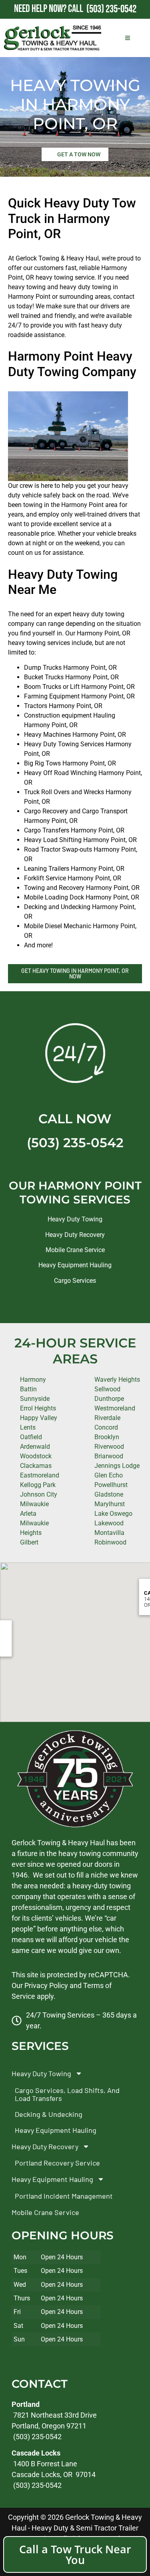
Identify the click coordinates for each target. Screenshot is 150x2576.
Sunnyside (35, 1399)
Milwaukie (34, 1504)
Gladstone (109, 1494)
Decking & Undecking (49, 2114)
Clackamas (36, 1466)
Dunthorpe (109, 1399)
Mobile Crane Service (75, 1250)
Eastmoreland (40, 1475)
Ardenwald (35, 1447)
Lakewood (109, 1523)
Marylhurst (110, 1504)
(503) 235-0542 (75, 1143)
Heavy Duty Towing (75, 1219)
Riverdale (107, 1418)
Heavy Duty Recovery (75, 1235)
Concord (106, 1427)
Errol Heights (38, 1408)
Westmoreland (115, 1408)
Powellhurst (111, 1485)
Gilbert (29, 1542)
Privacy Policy (46, 1985)
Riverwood (109, 1447)
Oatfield (31, 1437)
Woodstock (36, 1456)
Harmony (33, 1380)
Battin (28, 1389)
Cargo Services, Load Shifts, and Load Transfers (67, 2094)
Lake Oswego (113, 1514)
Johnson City (39, 1494)
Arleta (28, 1514)
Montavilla (109, 1533)
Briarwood (109, 1456)
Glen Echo (109, 1475)
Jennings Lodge (117, 1466)
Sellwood (107, 1389)
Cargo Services (75, 1281)
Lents (28, 1427)
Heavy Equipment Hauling (75, 1265)
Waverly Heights (117, 1380)
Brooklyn (107, 1437)
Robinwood (110, 1542)
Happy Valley (39, 1418)
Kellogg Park (38, 1485)
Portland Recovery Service (57, 2163)
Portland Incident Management (64, 2195)
